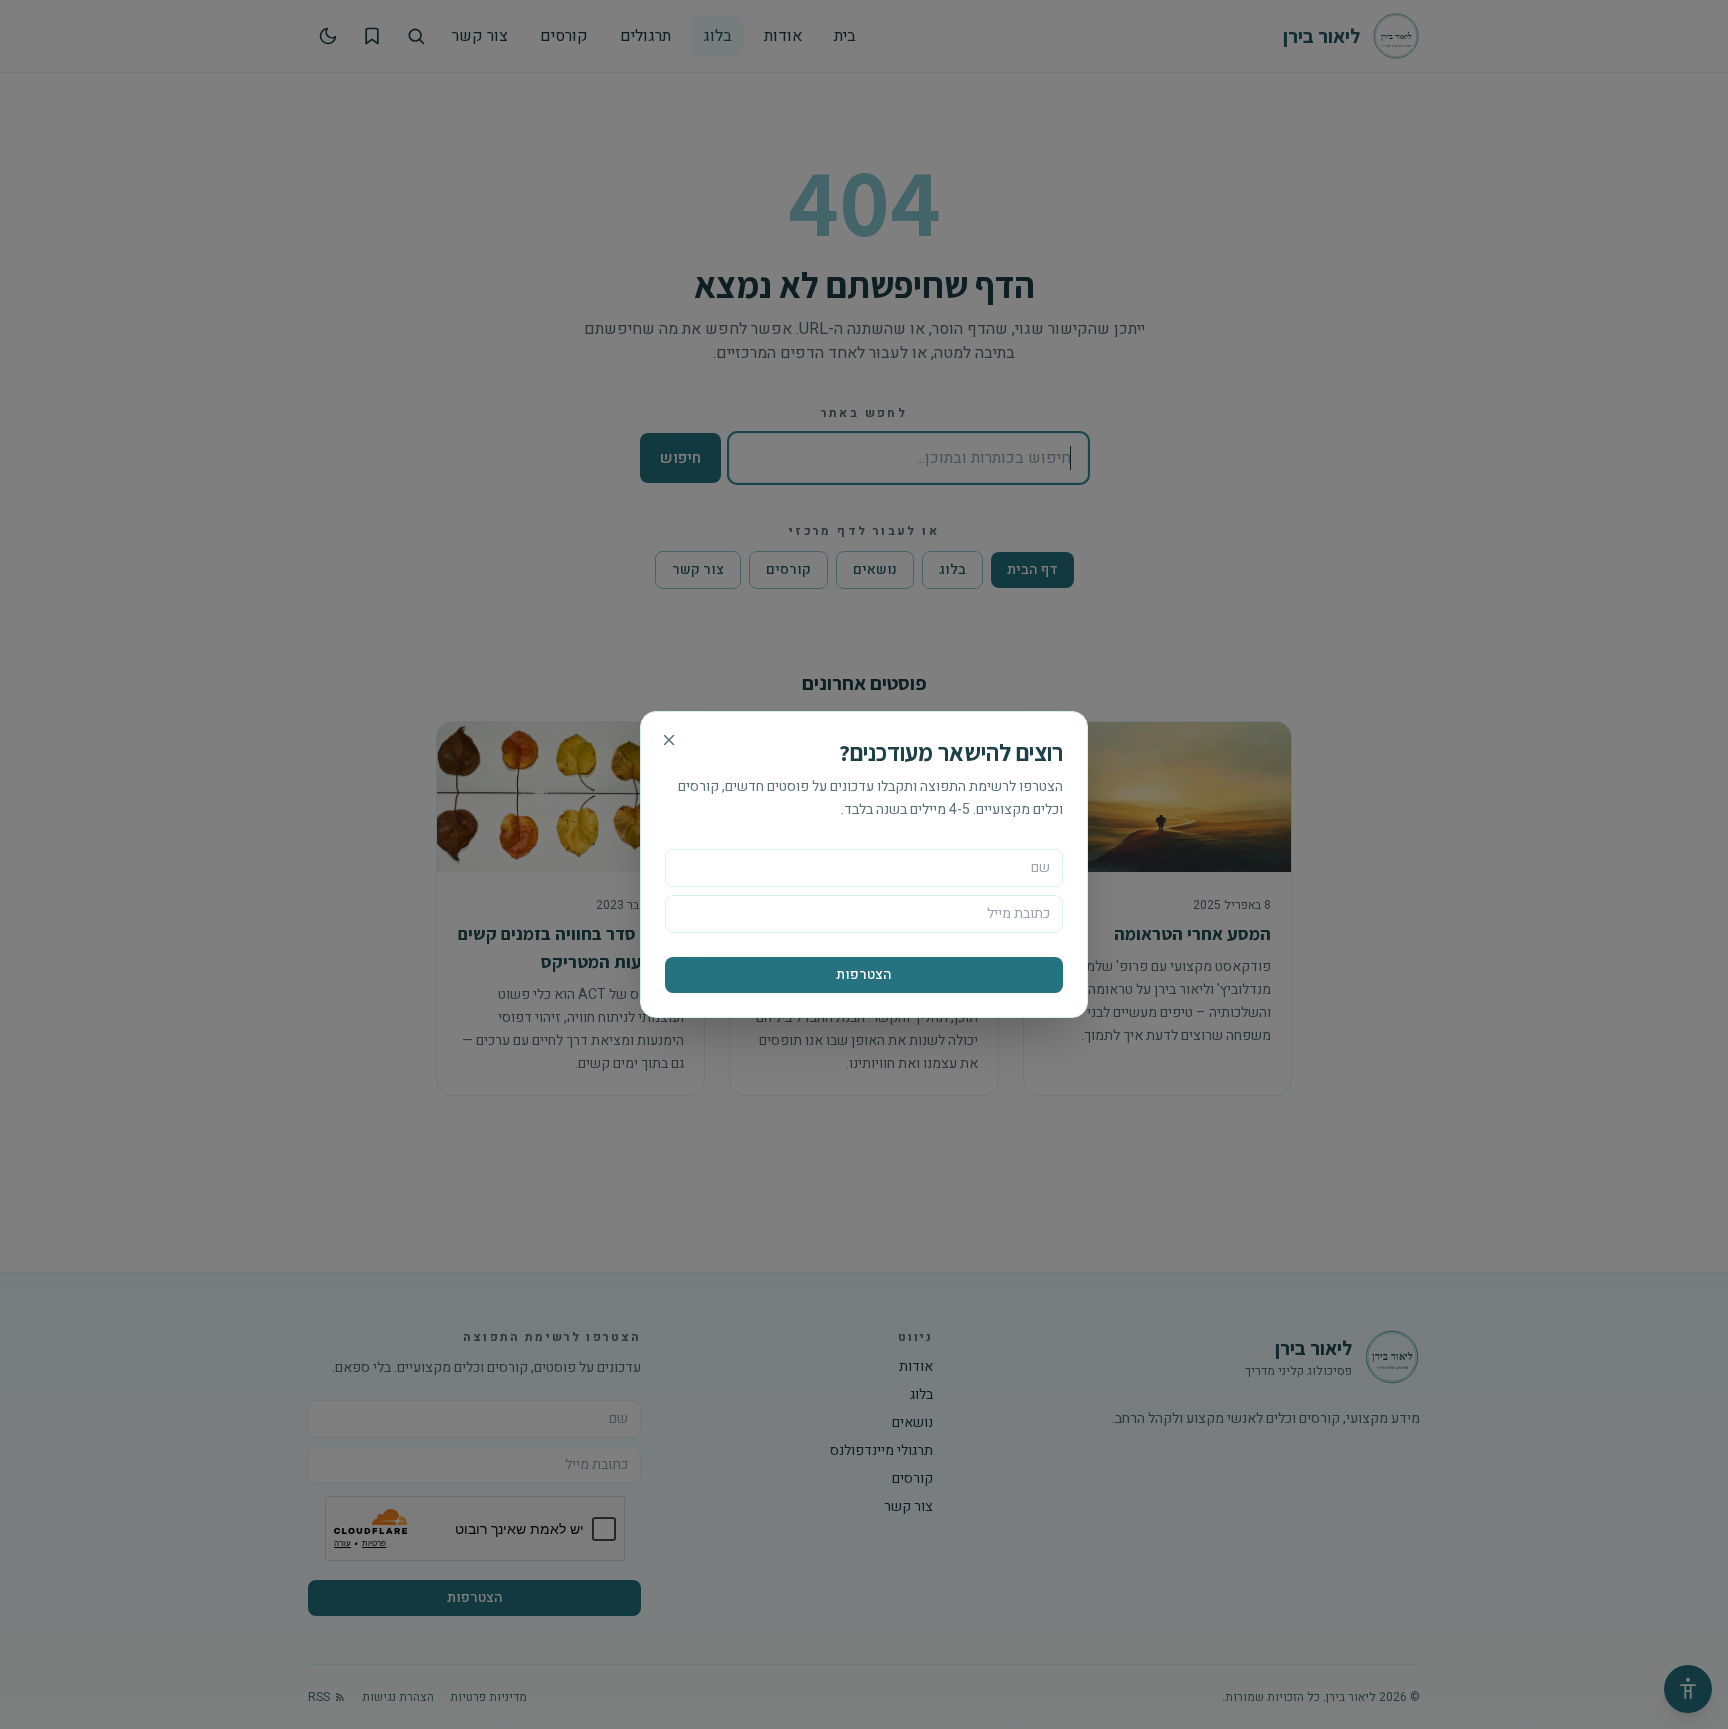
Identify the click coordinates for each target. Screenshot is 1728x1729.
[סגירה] (669, 740)
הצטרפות (864, 974)
